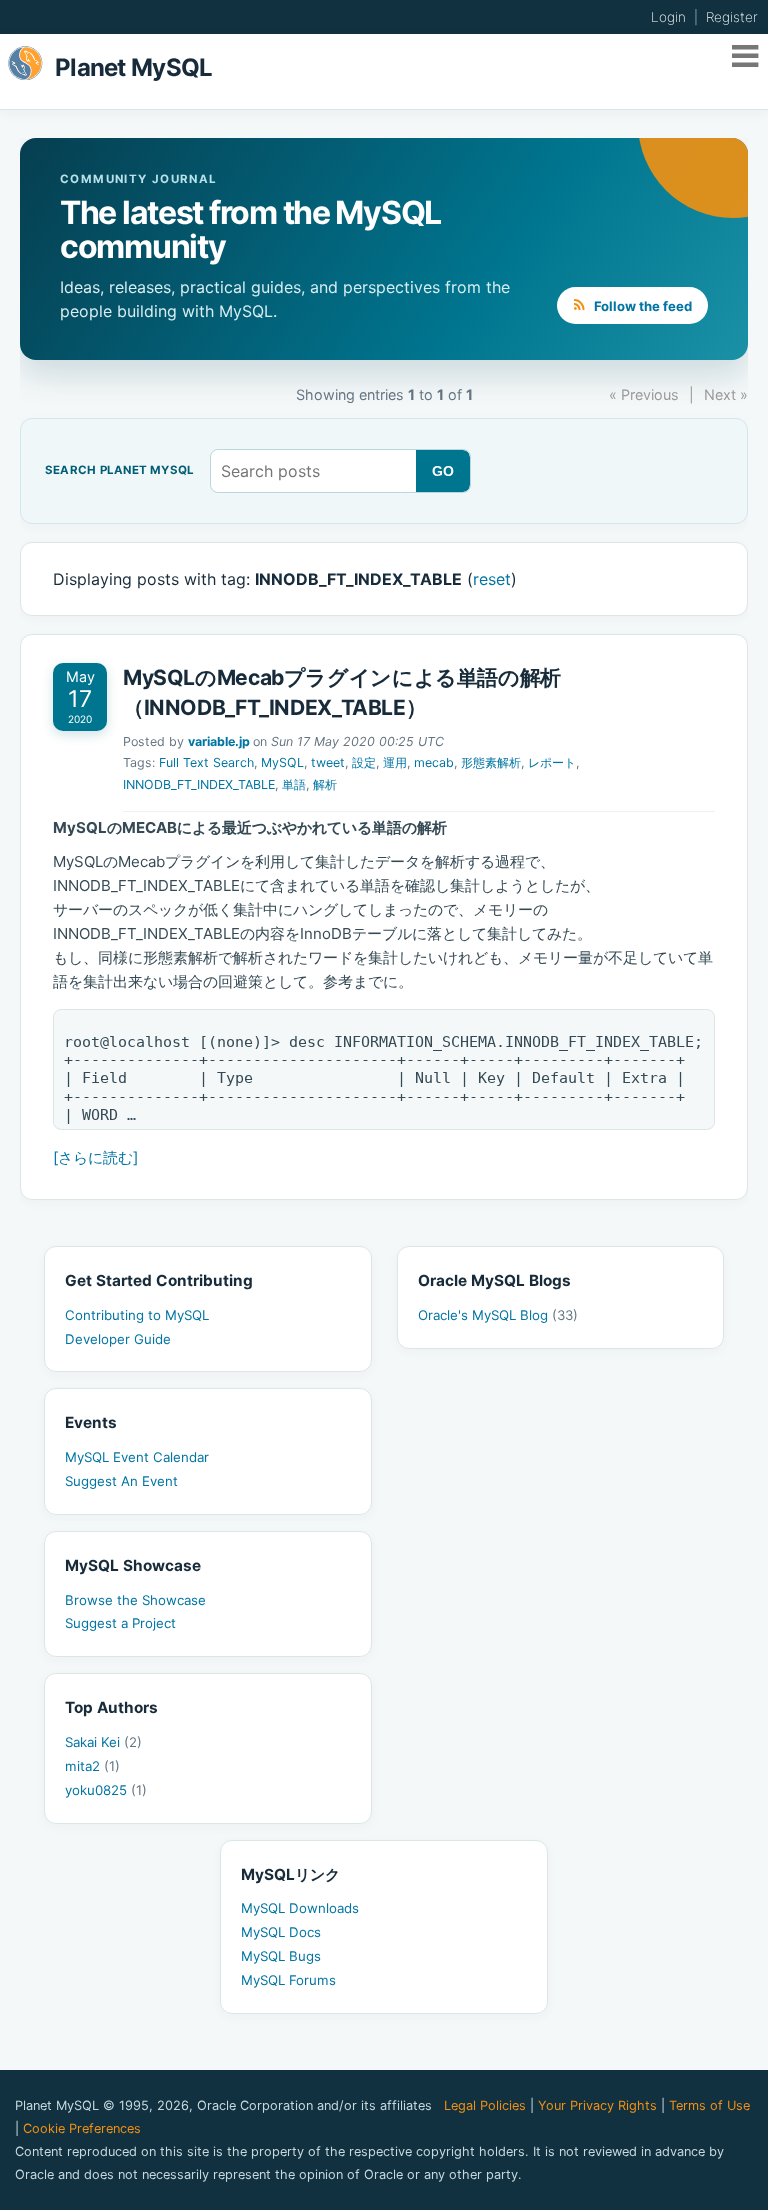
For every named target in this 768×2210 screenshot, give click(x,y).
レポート (552, 762)
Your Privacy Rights (597, 2105)
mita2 (92, 1766)
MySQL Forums (288, 1980)
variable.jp (219, 741)
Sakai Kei (103, 1742)
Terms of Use (709, 2105)
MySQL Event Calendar (137, 1457)
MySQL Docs (281, 1932)
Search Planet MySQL (119, 471)
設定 (364, 762)
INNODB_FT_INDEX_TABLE (199, 784)
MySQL (282, 762)
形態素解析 (491, 762)
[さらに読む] (95, 1157)
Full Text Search (206, 762)
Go (443, 471)
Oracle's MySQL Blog (498, 1315)
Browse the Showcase (135, 1600)
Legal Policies (485, 2105)
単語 (294, 784)
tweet (328, 762)
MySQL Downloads (300, 1908)
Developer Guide (118, 1339)
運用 (395, 762)
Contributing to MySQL (137, 1315)
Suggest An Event (121, 1481)
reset (492, 579)
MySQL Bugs (281, 1956)
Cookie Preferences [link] (82, 2128)
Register (732, 17)
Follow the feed (641, 306)
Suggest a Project (120, 1623)
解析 (325, 784)
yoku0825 (106, 1790)
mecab (434, 762)
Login (668, 17)
